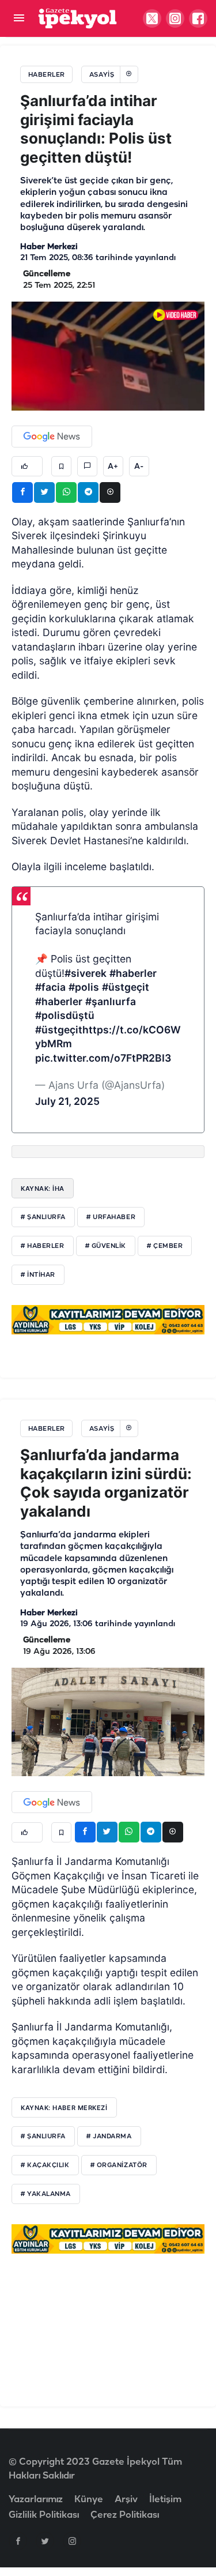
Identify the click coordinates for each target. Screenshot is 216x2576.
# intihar (38, 1275)
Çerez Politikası (125, 2515)
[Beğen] (27, 466)
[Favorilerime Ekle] (61, 466)
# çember (165, 1246)
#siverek (86, 973)
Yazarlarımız (36, 2500)
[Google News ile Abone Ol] (52, 437)
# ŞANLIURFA (43, 2137)
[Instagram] (72, 2541)
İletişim (165, 2500)
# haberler (43, 1246)
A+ (113, 467)
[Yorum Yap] (87, 466)
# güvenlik (106, 1246)
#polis (84, 987)
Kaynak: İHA (43, 1189)
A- (139, 467)
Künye (89, 2500)
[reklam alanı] (108, 1319)
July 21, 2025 (67, 1101)
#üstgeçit (126, 987)
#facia (50, 987)
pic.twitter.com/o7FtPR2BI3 (103, 1058)
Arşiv (126, 2500)
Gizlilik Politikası (44, 2515)
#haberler (133, 973)
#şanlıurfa (111, 1001)
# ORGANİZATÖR (119, 2165)
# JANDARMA (109, 2137)
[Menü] (19, 19)
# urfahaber (111, 1217)
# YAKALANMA (46, 2194)
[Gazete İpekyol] (77, 18)
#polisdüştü (65, 1015)
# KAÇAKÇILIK (45, 2165)
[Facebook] (18, 2541)
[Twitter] (45, 2541)
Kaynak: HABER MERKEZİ (64, 2108)
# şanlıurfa (43, 1217)
